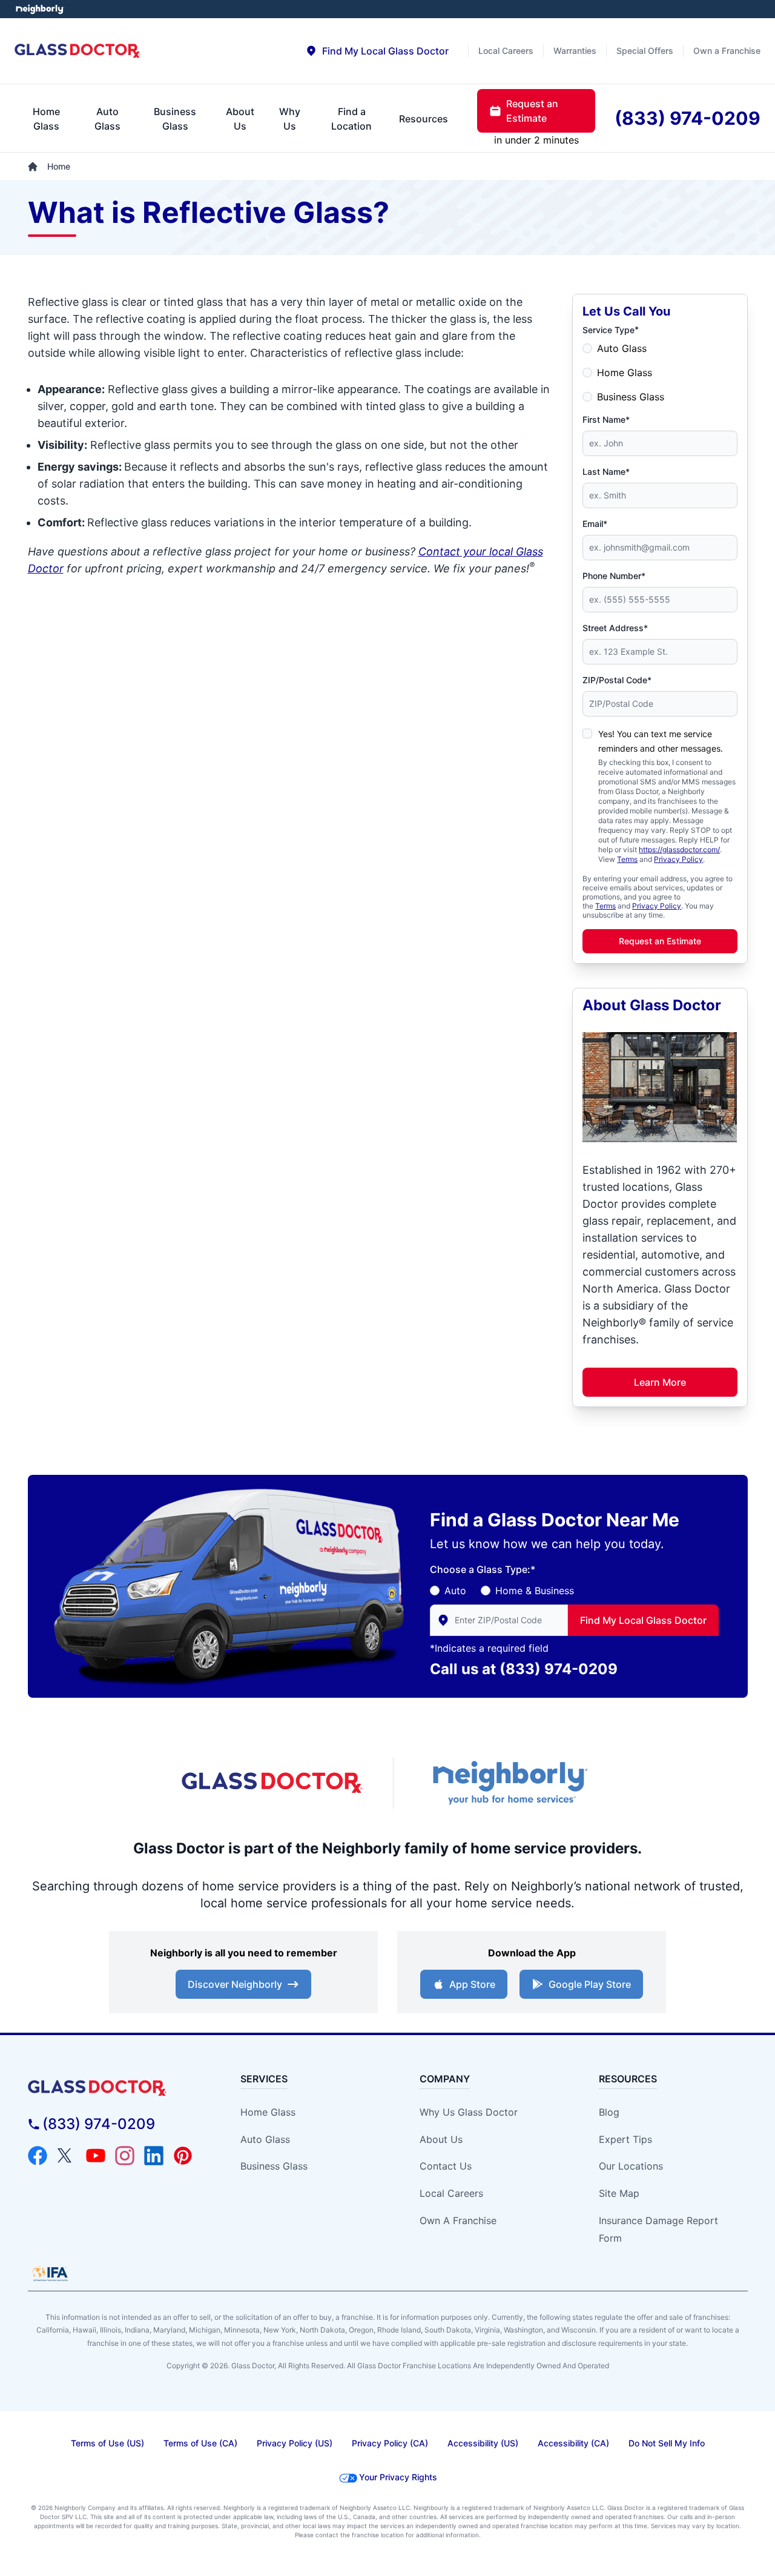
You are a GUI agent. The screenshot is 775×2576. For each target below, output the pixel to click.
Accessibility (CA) (573, 2443)
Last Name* (606, 472)
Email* (595, 524)
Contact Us (446, 2166)
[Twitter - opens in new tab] (67, 2156)
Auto (455, 1591)
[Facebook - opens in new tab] (38, 2156)
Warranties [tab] (575, 51)
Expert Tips (625, 2139)
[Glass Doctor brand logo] (78, 51)
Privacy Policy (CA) (390, 2443)
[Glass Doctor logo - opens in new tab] (272, 1783)
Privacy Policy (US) (295, 2443)
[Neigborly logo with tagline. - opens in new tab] (509, 1783)
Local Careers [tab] (506, 51)
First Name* (606, 419)
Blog (609, 2112)
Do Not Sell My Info (667, 2443)
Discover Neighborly (235, 1984)
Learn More (660, 1382)
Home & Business (535, 1591)
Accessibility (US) (483, 2443)
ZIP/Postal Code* (617, 680)
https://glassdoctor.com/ (679, 849)
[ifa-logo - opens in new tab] (50, 2274)
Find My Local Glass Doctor (643, 1620)
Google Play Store (590, 1984)
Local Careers (451, 2193)
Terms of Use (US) (107, 2443)
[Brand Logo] (119, 2088)
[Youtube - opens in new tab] (96, 2156)
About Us (441, 2139)
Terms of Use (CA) (200, 2443)
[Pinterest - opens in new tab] (183, 2156)
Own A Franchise (458, 2220)
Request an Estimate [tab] (532, 111)
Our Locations (631, 2166)
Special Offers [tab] (645, 51)
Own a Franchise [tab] (727, 51)
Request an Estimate (660, 941)
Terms (627, 859)
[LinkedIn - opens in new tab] (154, 2156)
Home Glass (625, 372)
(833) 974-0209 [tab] (688, 118)
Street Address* (615, 628)
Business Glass (631, 397)
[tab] (377, 51)
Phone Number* (614, 576)
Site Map (619, 2193)
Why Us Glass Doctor (469, 2112)
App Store (472, 1984)
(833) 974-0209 (559, 1669)
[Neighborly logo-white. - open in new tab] (40, 9)
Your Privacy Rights (398, 2477)
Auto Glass (622, 348)
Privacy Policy (678, 859)
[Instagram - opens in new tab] (125, 2156)
